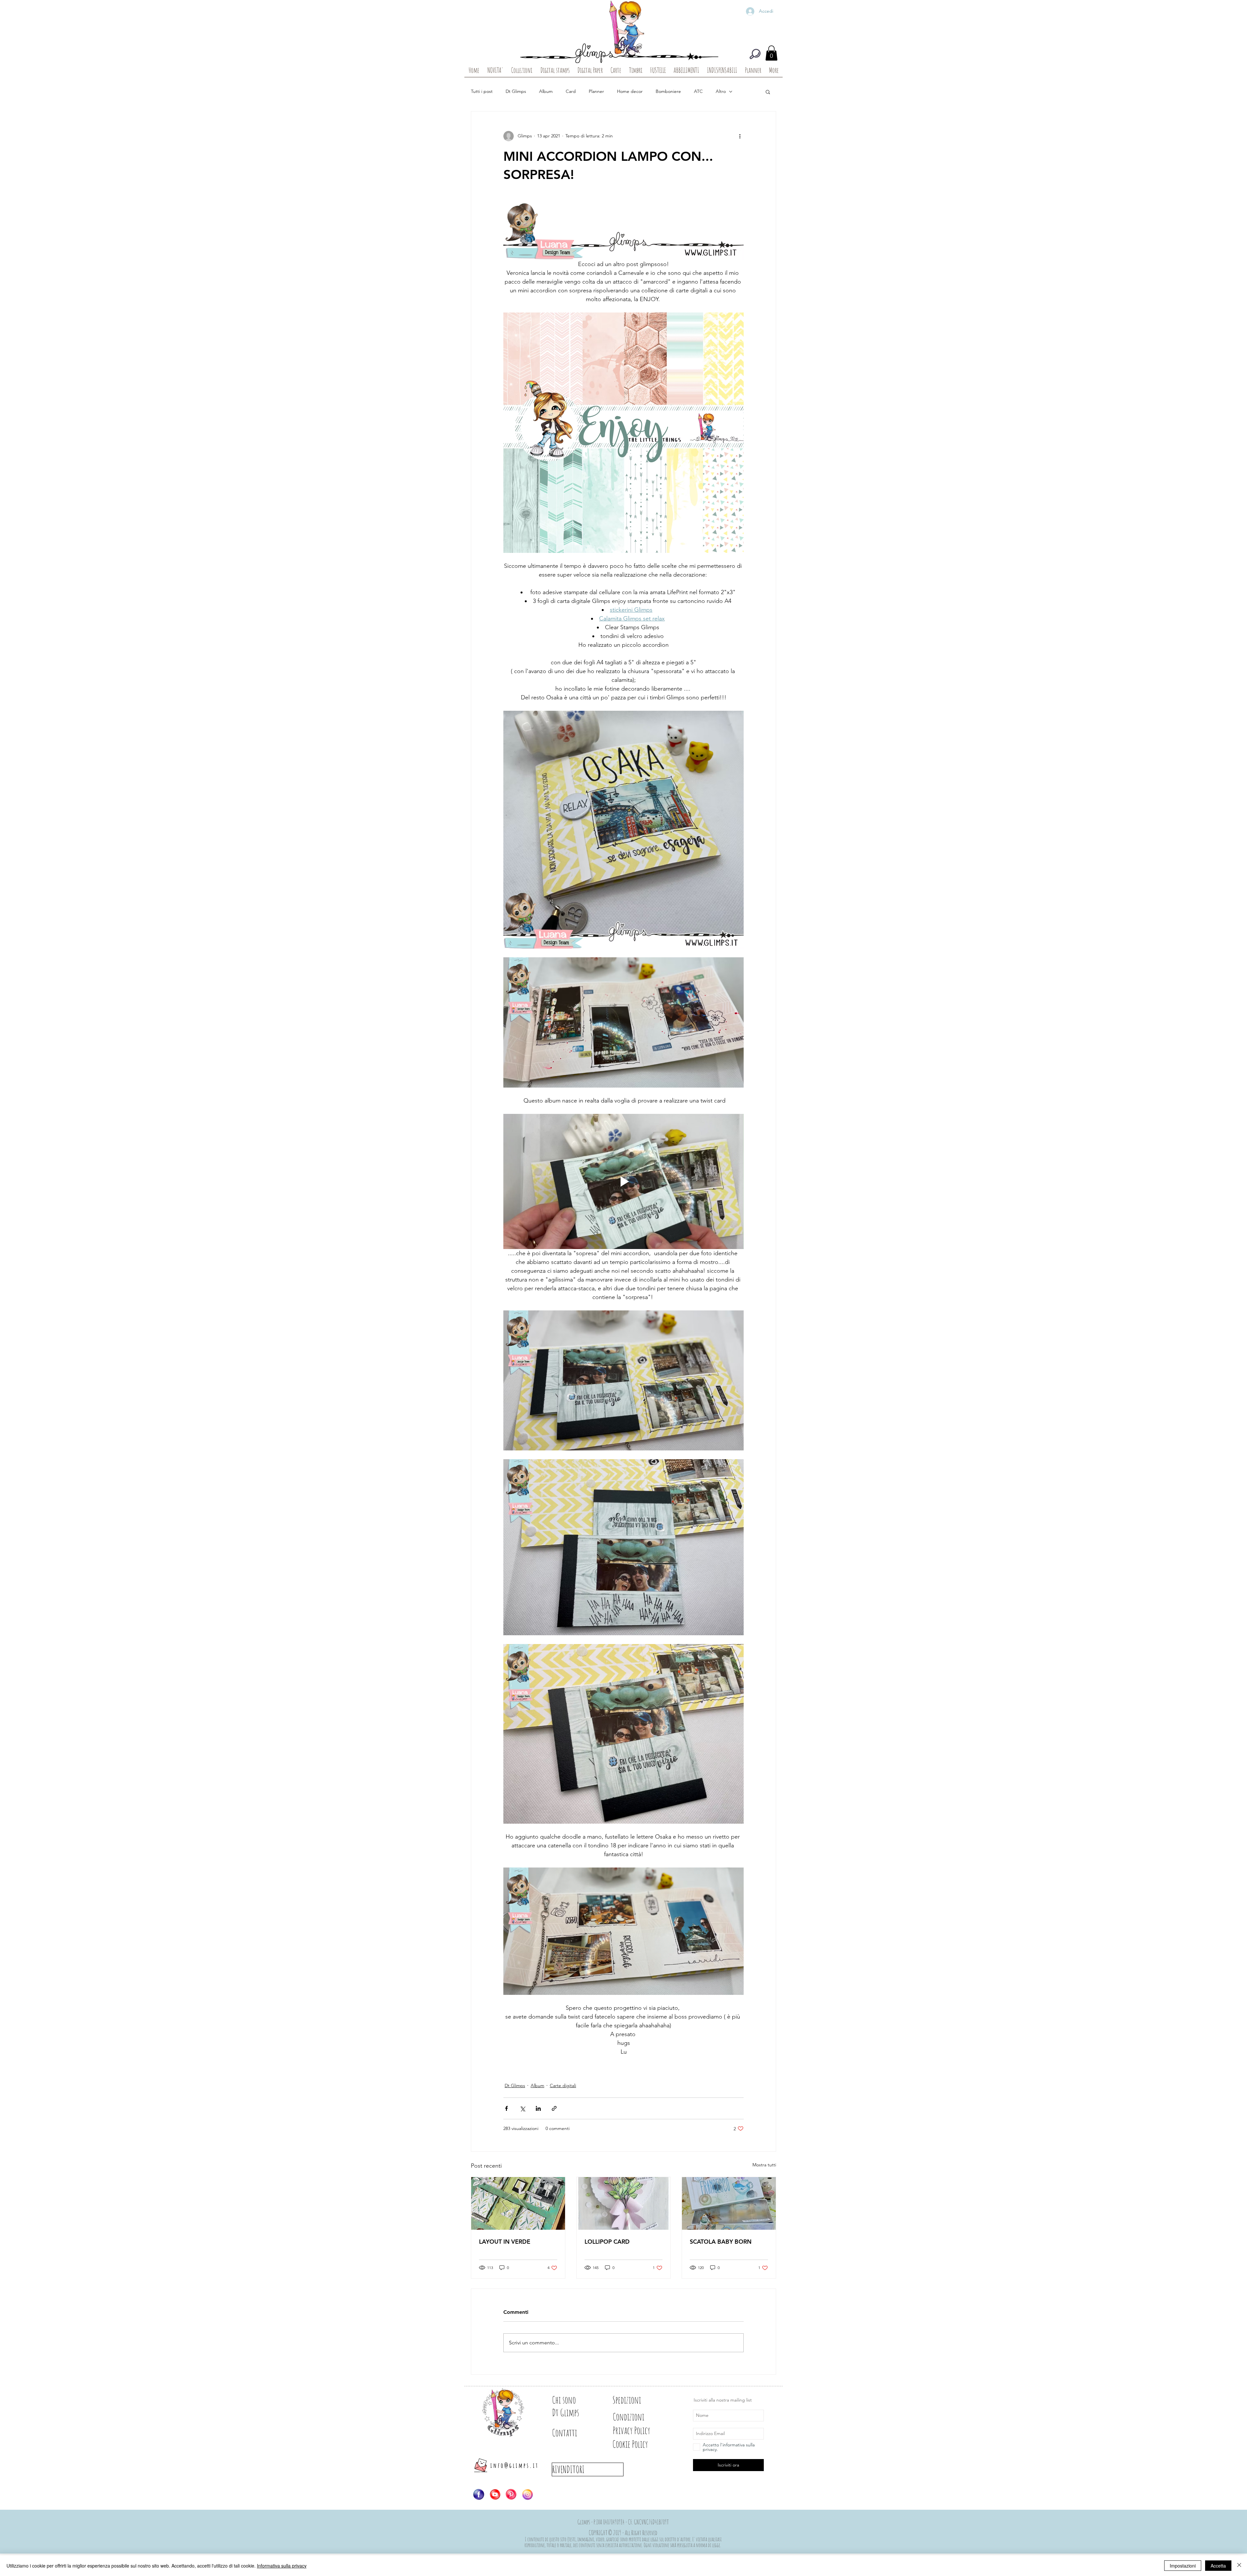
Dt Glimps (516, 91)
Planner (596, 91)
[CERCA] (755, 54)
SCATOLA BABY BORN (721, 2242)
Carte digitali (563, 2085)
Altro (721, 91)
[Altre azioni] (740, 136)
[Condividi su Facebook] (506, 2108)
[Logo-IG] (527, 2494)
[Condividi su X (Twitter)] (522, 2108)
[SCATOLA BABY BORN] (729, 2203)
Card (571, 91)
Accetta (1218, 2566)
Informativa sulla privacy (282, 2566)
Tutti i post (482, 91)
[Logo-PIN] (511, 2494)
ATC (698, 91)
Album (546, 91)
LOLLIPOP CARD (607, 2242)
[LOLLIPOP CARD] (624, 2203)
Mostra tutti (764, 2165)
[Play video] (623, 1181)
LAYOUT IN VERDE (505, 2242)
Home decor (630, 91)
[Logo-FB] (479, 2494)
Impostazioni (1183, 2566)
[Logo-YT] (495, 2494)
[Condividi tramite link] (554, 2108)
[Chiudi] (1239, 2566)
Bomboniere (668, 91)
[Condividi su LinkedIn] (538, 2108)
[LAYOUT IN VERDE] (518, 2203)
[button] (771, 53)
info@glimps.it (515, 2465)
